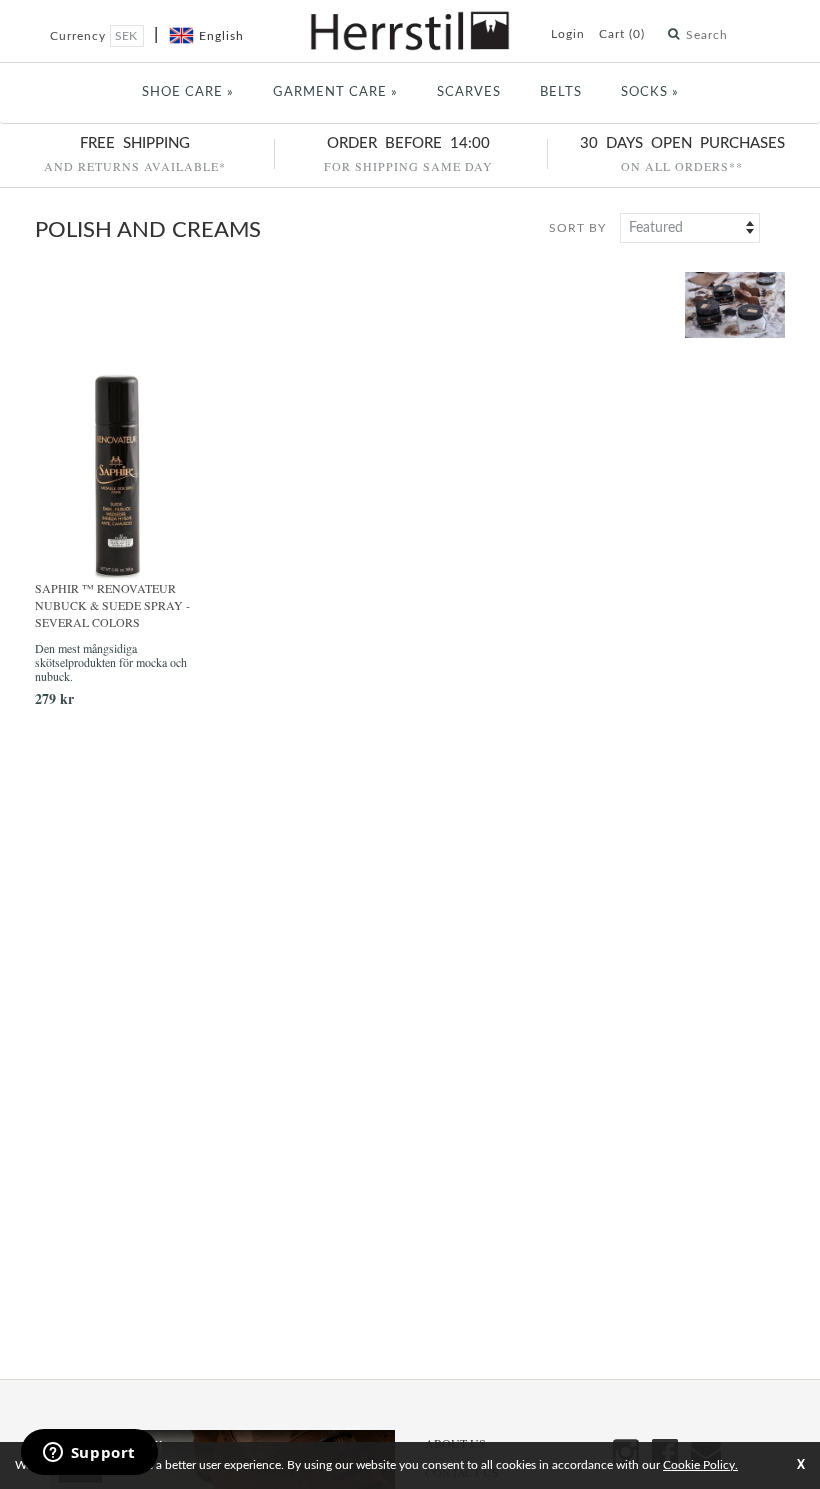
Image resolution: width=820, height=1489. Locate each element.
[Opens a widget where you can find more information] (89, 1454)
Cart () (622, 34)
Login (568, 34)
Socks (650, 92)
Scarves (469, 92)
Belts (561, 92)
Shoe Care (188, 92)
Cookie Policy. (700, 1465)
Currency (80, 36)
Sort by (577, 228)
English (221, 36)
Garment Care (335, 92)
